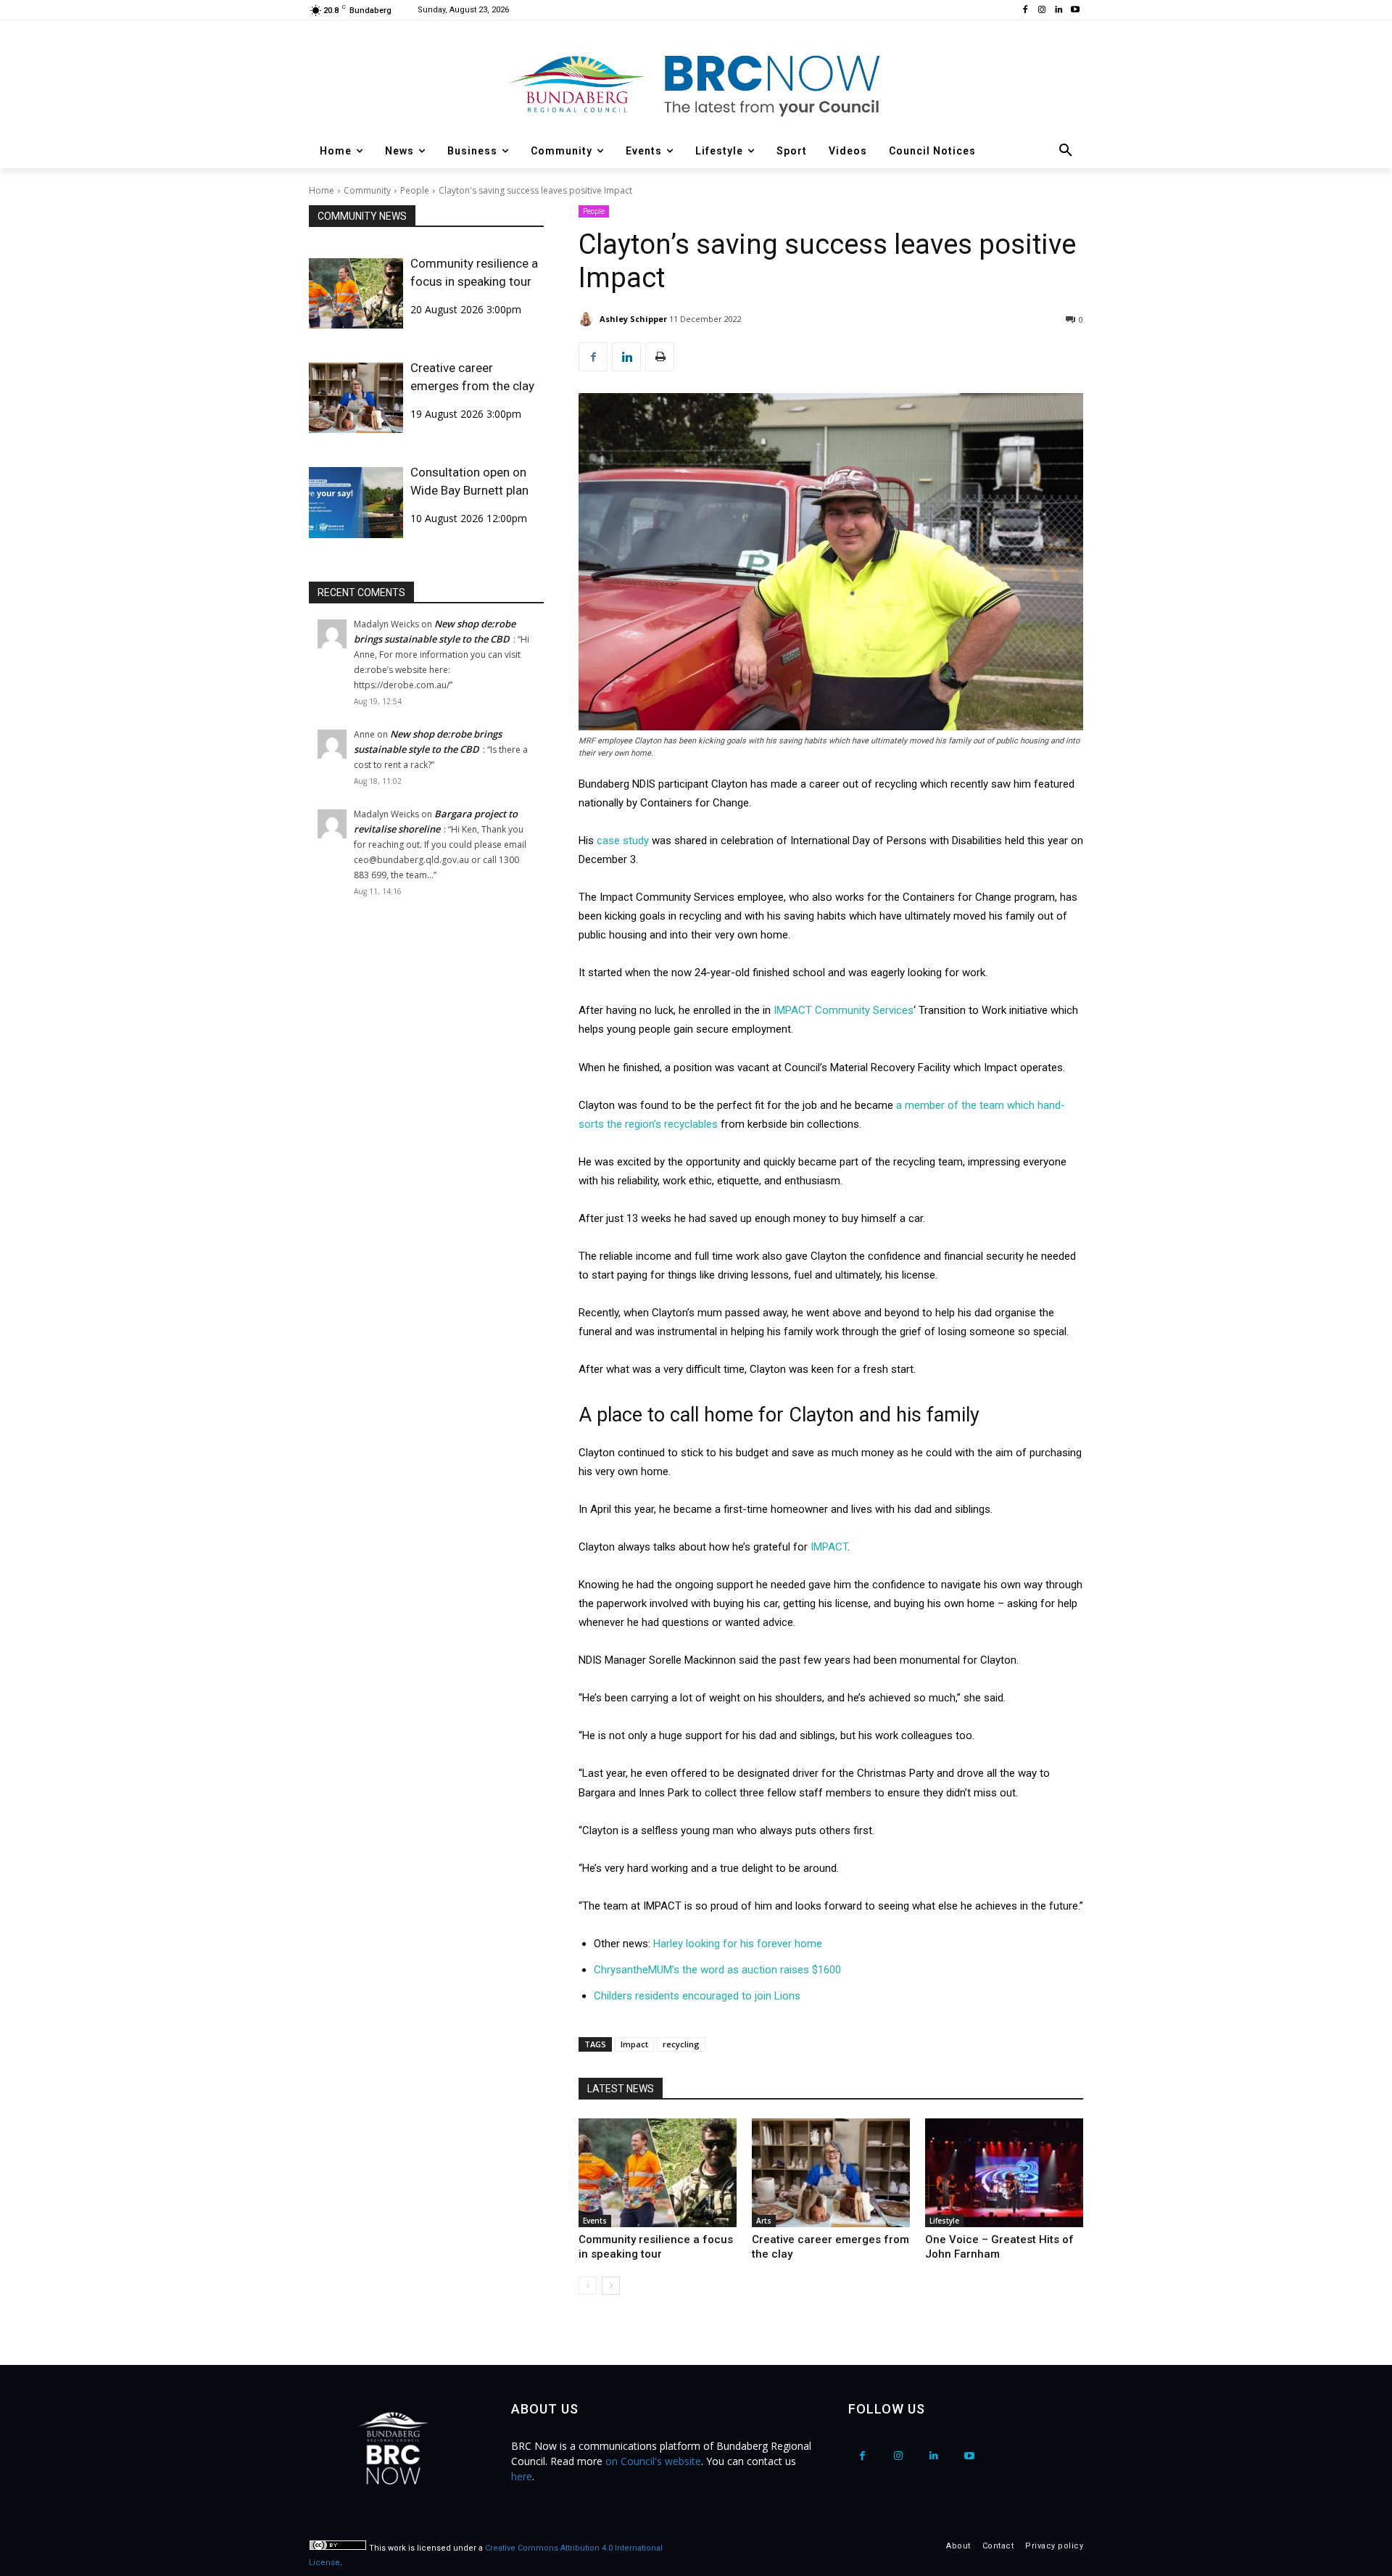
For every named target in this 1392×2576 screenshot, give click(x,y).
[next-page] (611, 2286)
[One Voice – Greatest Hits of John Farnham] (1004, 2173)
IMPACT (829, 1547)
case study (623, 841)
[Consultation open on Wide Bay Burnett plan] (356, 502)
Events (595, 2221)
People (415, 190)
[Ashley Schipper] (588, 319)
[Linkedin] (1058, 11)
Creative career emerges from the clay (472, 377)
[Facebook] (1026, 11)
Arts (764, 2221)
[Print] (660, 357)
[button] (1066, 151)
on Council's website (653, 2461)
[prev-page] (588, 2286)
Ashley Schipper (633, 319)
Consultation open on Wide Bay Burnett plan (469, 481)
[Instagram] (1042, 11)
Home (322, 190)
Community (367, 190)
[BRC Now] (696, 84)
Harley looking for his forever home (738, 1944)
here (522, 2476)
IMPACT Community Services (842, 1010)
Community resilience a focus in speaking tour (474, 272)
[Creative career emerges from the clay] (356, 398)
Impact (634, 2044)
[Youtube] (1075, 11)
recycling (681, 2044)
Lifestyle (944, 2221)
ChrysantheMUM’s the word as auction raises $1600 (717, 1970)
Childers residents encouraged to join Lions (697, 1996)
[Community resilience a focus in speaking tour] (356, 293)
